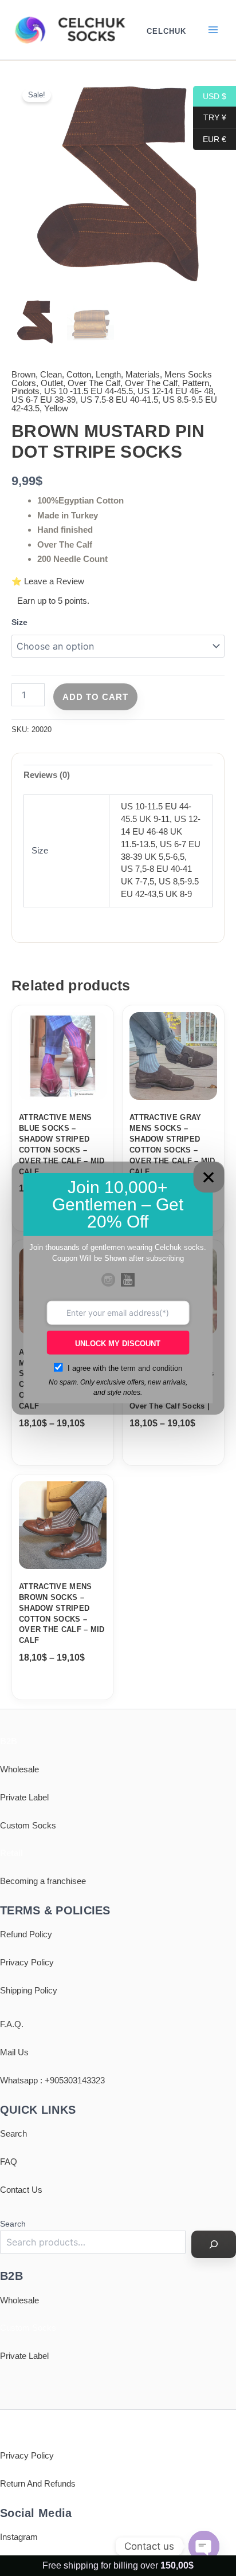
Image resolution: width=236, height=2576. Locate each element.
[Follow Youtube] (128, 1280)
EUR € (210, 139)
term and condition (152, 1368)
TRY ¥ (210, 117)
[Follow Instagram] (108, 1280)
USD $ (210, 96)
